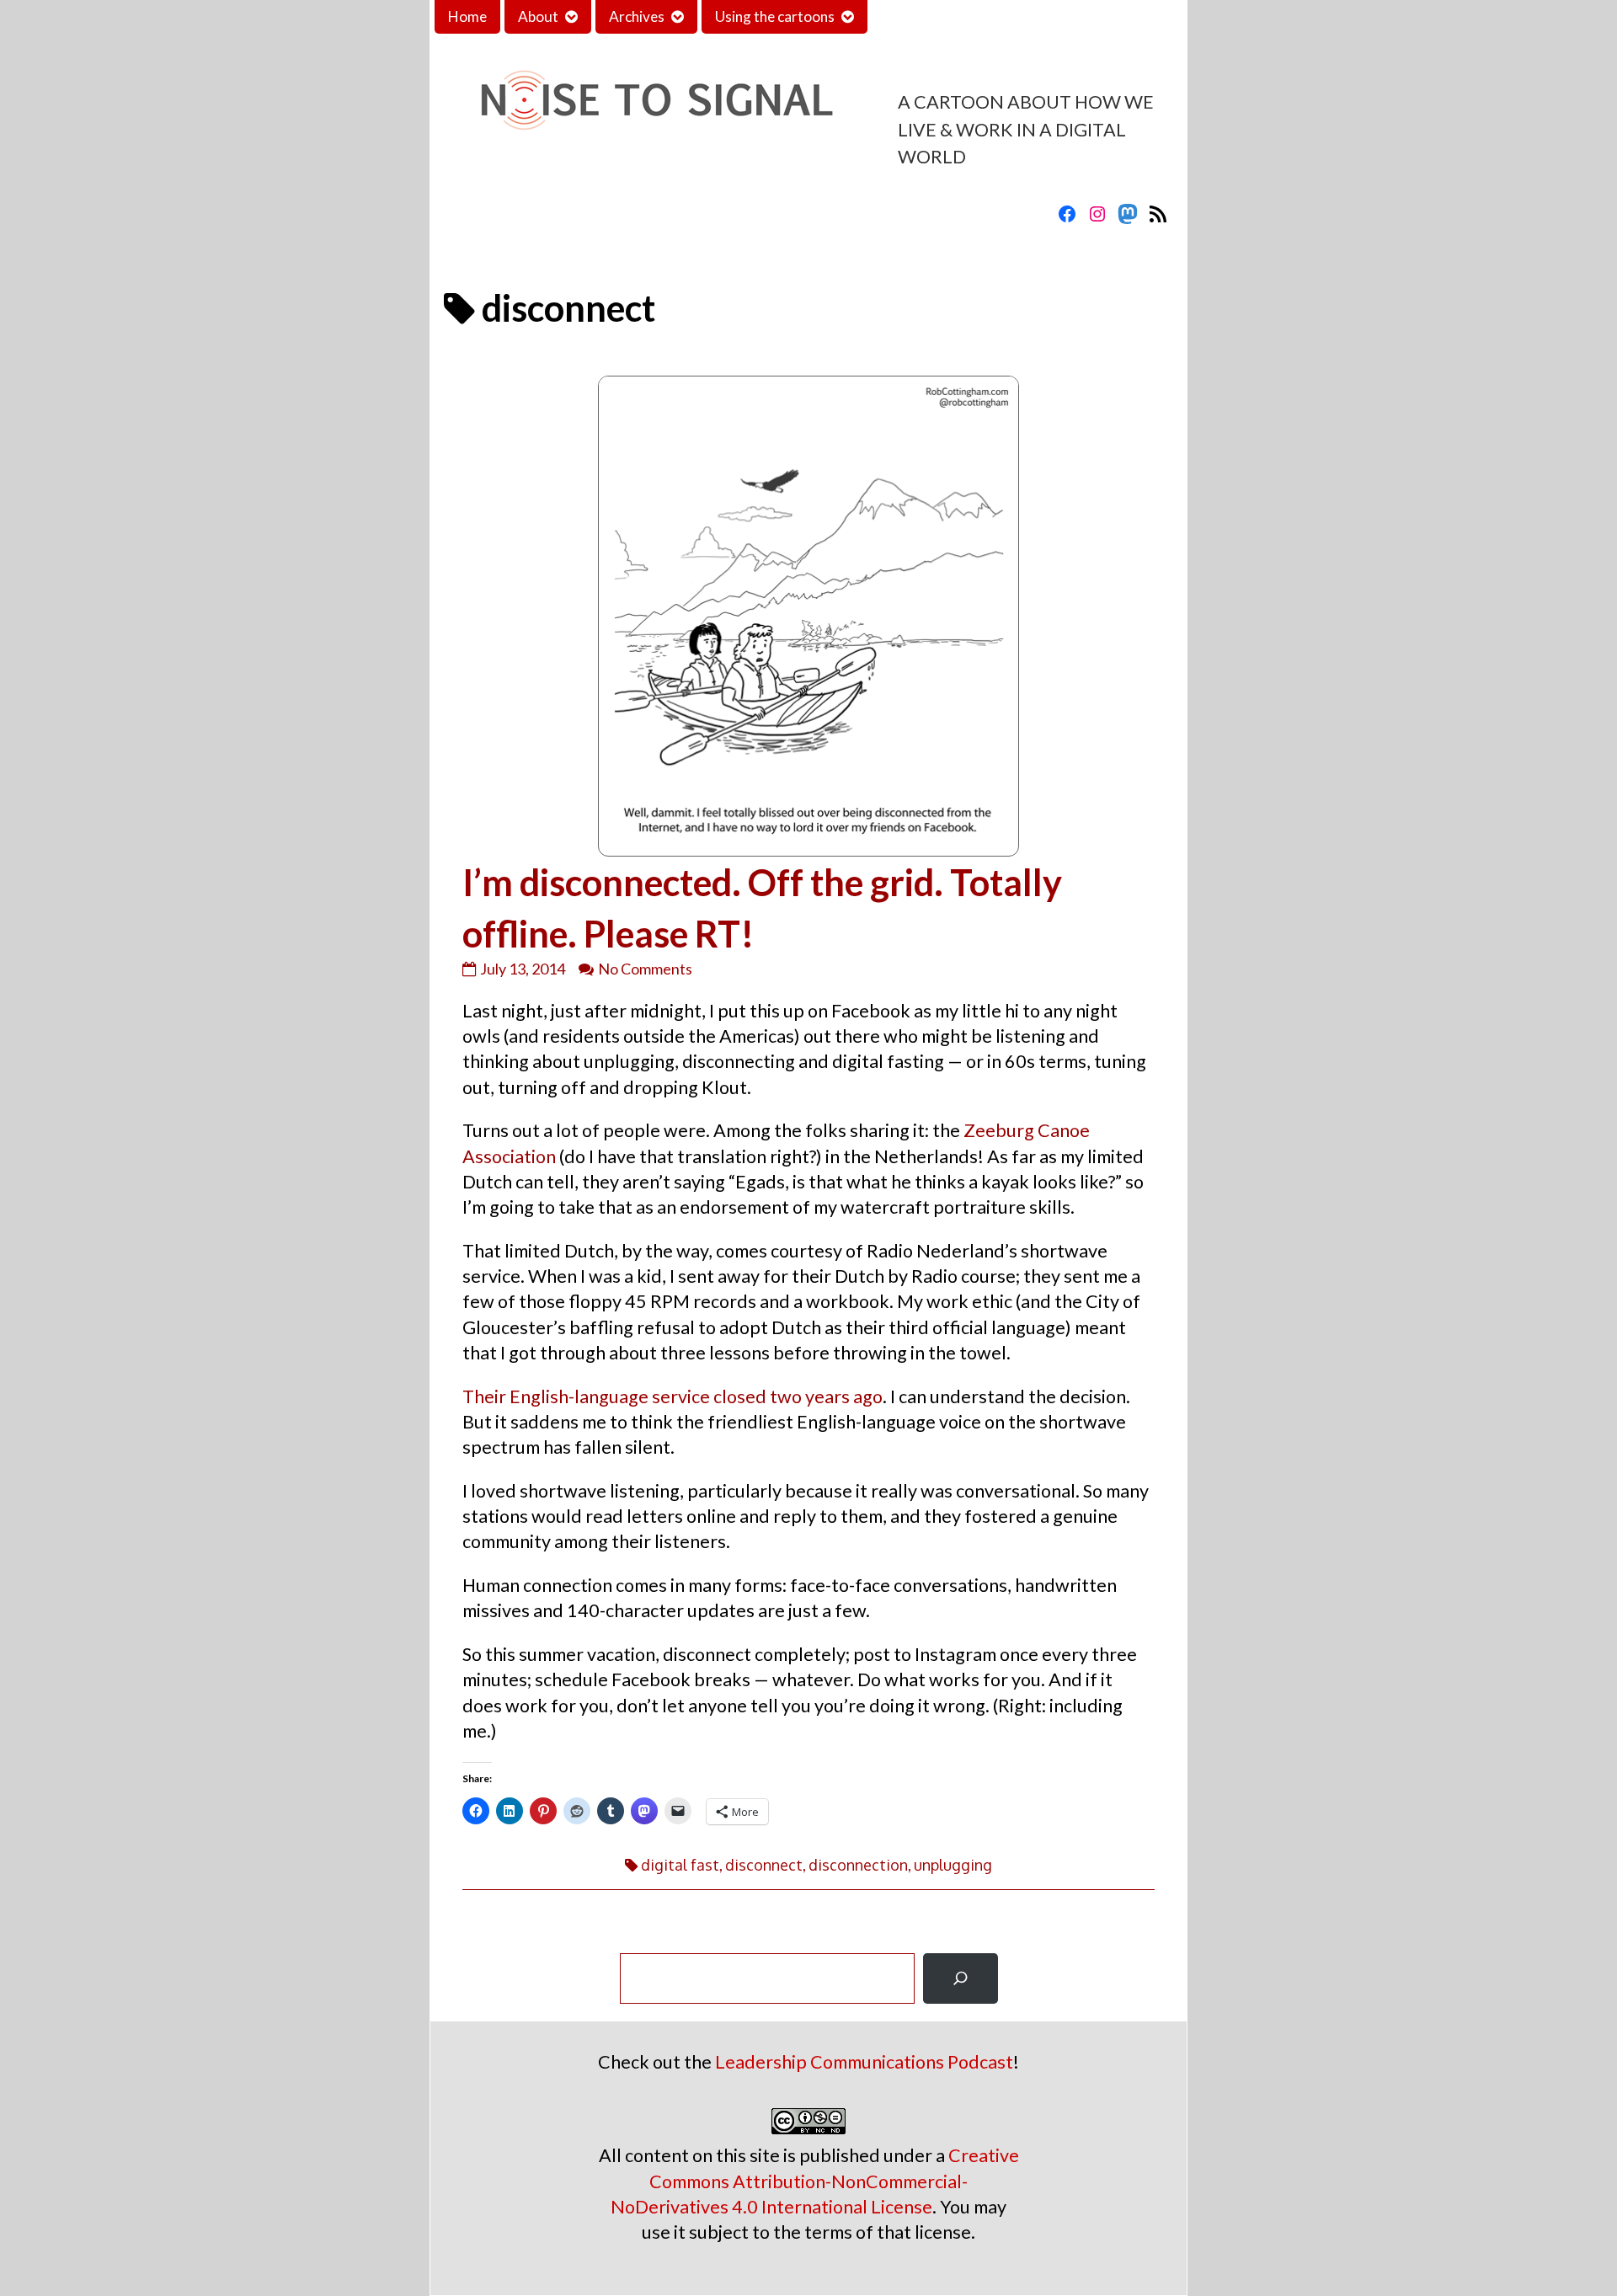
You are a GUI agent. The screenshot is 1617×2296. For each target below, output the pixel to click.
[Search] (961, 1978)
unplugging (953, 1865)
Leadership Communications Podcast (864, 2062)
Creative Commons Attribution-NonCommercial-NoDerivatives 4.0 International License (815, 2181)
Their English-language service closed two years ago (672, 1396)
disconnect (764, 1865)
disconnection (858, 1865)
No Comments (645, 969)
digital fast (680, 1865)
